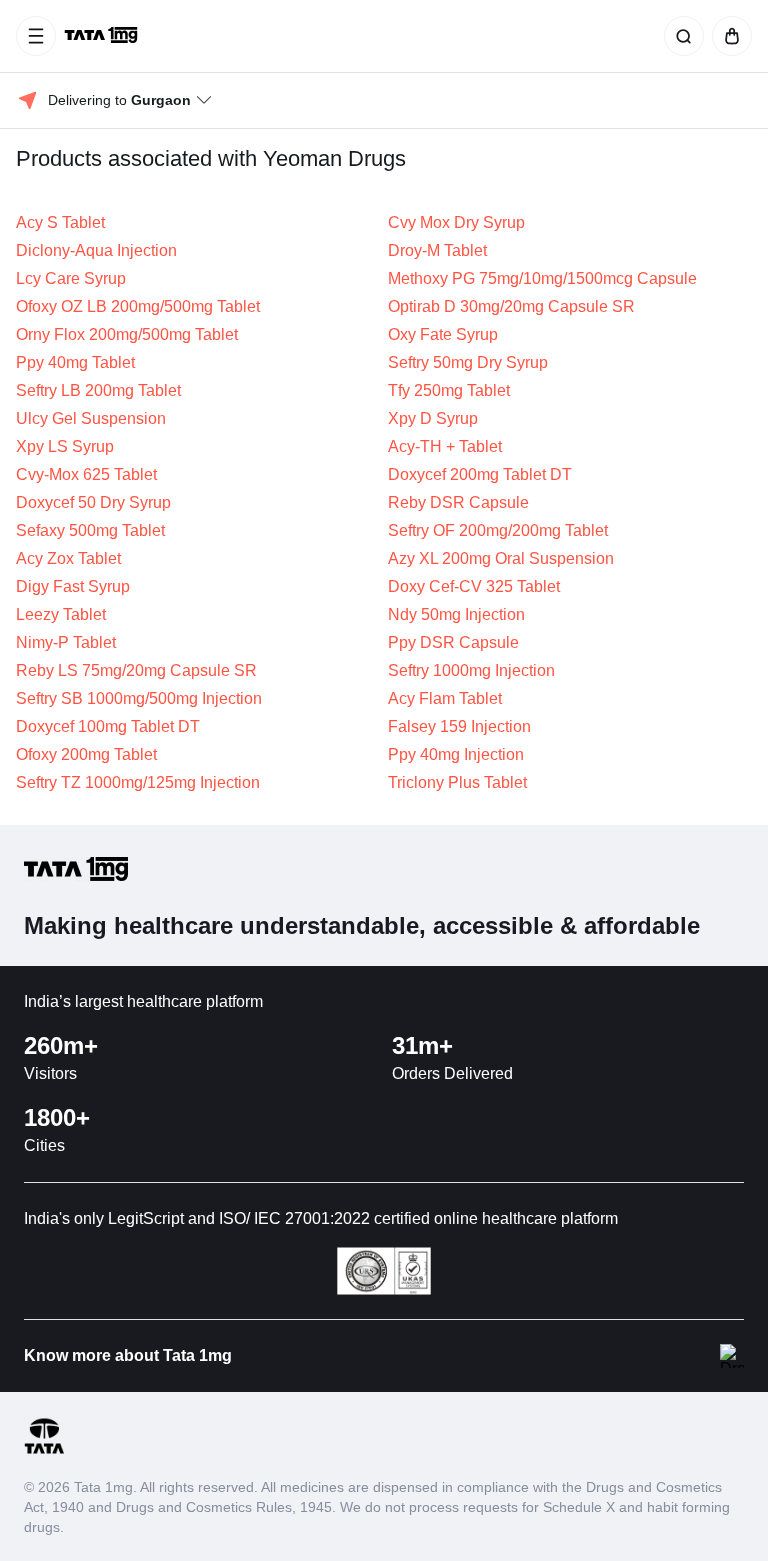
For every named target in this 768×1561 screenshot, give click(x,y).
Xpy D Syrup (433, 418)
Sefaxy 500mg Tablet (90, 530)
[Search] (680, 36)
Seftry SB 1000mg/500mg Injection (139, 698)
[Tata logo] (44, 1450)
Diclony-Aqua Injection (96, 250)
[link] (103, 36)
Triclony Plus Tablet (457, 782)
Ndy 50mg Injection (456, 614)
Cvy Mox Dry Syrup (456, 222)
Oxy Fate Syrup (443, 334)
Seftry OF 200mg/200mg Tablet (498, 530)
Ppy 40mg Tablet (75, 362)
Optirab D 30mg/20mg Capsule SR (511, 306)
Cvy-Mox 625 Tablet (86, 474)
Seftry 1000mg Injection (471, 670)
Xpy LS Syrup (65, 446)
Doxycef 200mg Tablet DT (480, 474)
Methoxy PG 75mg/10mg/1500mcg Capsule (542, 278)
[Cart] (728, 36)
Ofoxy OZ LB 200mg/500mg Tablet (138, 306)
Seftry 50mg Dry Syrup (468, 362)
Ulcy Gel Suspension (91, 418)
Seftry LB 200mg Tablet (98, 390)
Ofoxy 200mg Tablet (86, 754)
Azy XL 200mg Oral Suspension (501, 558)
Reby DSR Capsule (458, 502)
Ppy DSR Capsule (453, 642)
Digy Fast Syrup (73, 586)
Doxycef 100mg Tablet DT (108, 726)
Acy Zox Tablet (68, 558)
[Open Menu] (36, 36)
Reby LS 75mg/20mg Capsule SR (136, 670)
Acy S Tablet (60, 222)
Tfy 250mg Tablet (449, 390)
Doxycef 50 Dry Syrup (93, 502)
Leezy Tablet (61, 614)
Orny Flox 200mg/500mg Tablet (127, 334)
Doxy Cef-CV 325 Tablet (474, 586)
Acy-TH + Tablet (445, 446)
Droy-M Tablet (437, 250)
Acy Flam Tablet (445, 698)
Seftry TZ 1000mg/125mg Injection (138, 782)
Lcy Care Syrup (71, 278)
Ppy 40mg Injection (456, 754)
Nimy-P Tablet (66, 642)
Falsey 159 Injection (459, 726)
